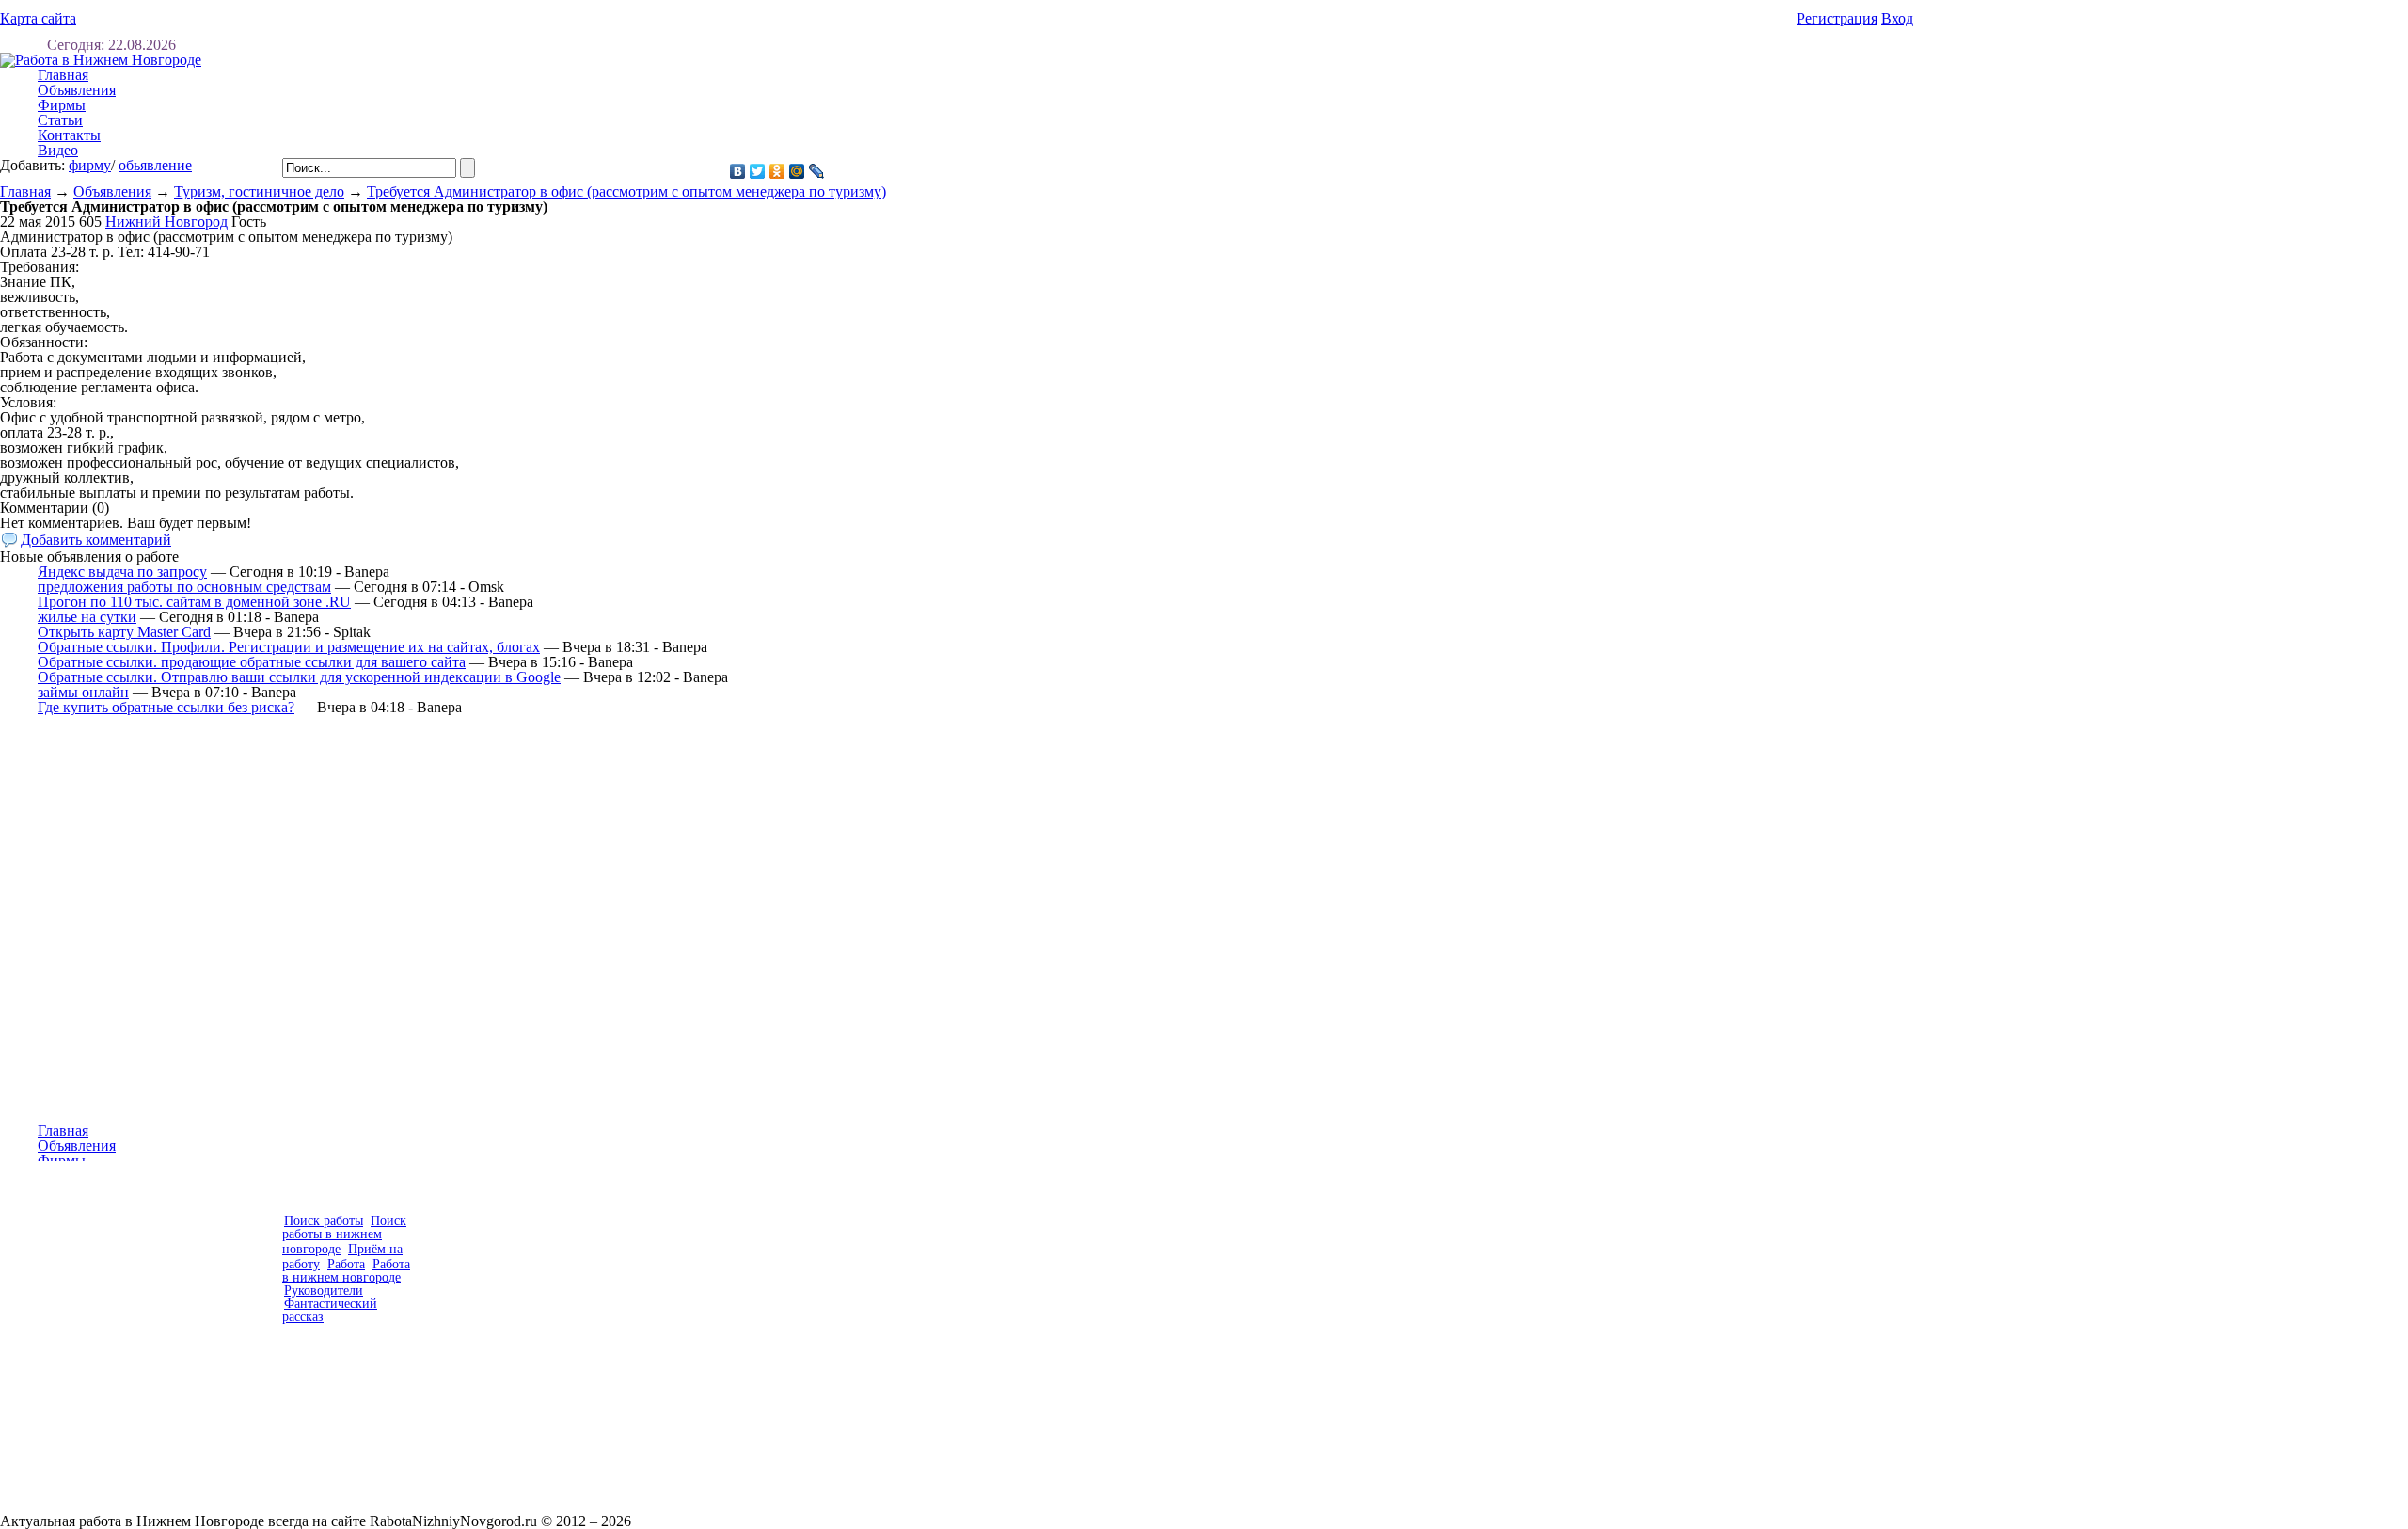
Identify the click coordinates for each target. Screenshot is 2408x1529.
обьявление (155, 165)
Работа (346, 1264)
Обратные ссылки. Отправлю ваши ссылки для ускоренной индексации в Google (299, 677)
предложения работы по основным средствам (184, 587)
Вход (1897, 18)
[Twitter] (758, 171)
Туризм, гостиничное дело (259, 191)
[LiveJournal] (817, 171)
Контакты (69, 135)
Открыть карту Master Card (124, 632)
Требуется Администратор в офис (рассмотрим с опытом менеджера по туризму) (626, 191)
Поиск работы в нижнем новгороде (344, 1235)
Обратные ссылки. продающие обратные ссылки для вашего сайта (252, 662)
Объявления (77, 90)
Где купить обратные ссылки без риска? (166, 707)
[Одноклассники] (777, 171)
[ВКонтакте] (738, 171)
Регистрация (1837, 18)
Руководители (324, 1290)
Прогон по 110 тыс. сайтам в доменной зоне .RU (194, 602)
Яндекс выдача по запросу (122, 572)
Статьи (60, 120)
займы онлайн (83, 692)
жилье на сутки (87, 617)
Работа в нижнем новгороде (346, 1271)
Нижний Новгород (166, 222)
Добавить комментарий (96, 540)
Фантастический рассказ (330, 1310)
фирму (90, 165)
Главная (25, 191)
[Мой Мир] (797, 171)
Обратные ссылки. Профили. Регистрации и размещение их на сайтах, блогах (289, 647)
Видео (58, 150)
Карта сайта (38, 18)
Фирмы (62, 105)
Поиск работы (324, 1221)
